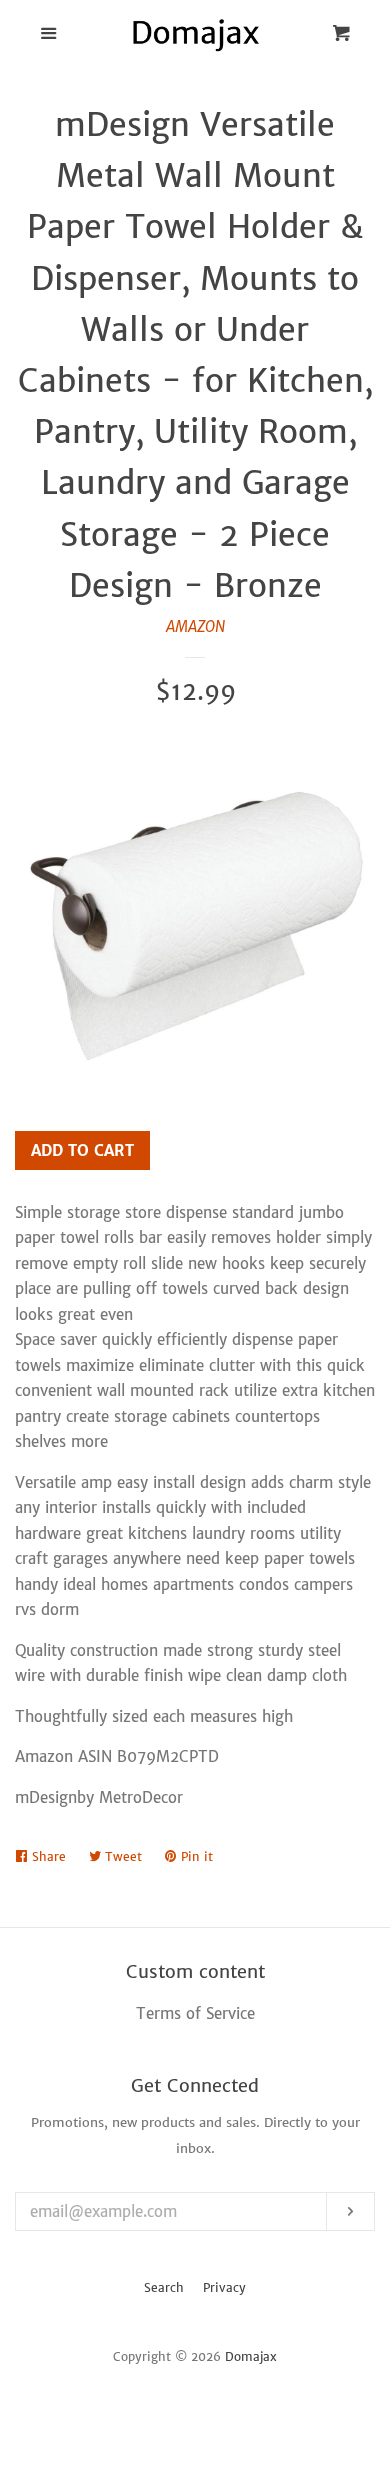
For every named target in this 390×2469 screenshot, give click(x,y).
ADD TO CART (82, 1150)
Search (164, 2287)
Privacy (224, 2287)
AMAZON (195, 626)
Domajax (251, 2356)
